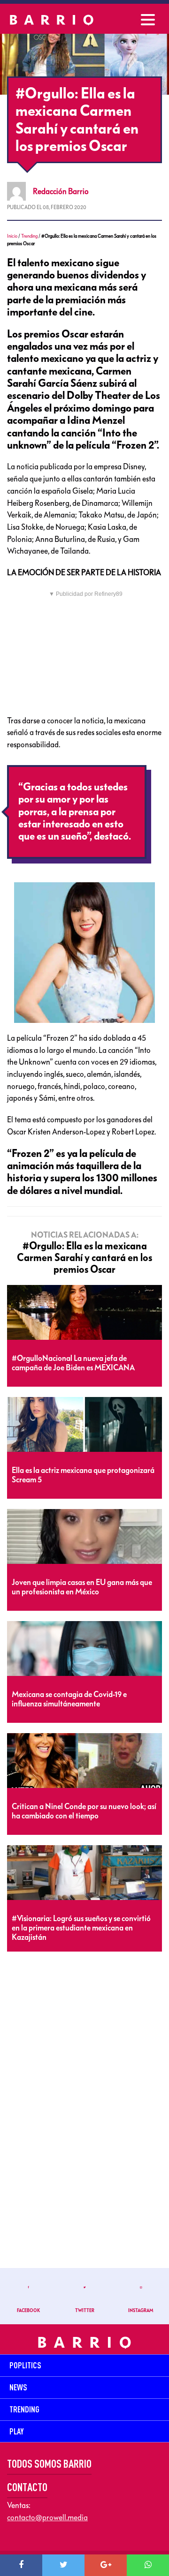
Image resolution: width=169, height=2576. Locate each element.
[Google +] (106, 2565)
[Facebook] (21, 2565)
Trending (29, 236)
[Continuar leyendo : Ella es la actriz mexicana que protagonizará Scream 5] (84, 1425)
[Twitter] (63, 2565)
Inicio (12, 236)
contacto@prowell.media (47, 2517)
